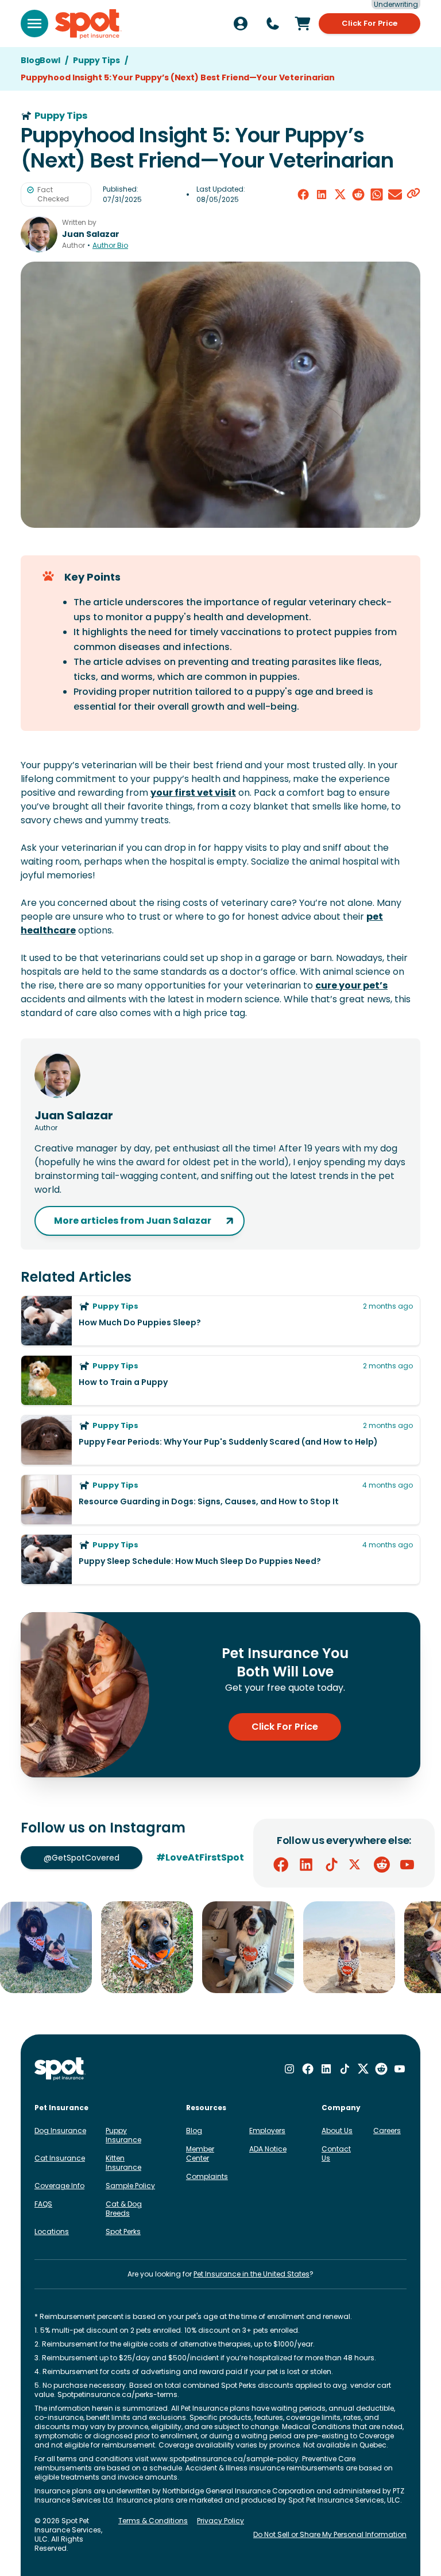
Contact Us (336, 2153)
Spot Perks (123, 2231)
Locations (52, 2231)
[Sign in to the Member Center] (241, 24)
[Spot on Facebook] (281, 1865)
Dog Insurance (60, 2131)
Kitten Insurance (123, 2163)
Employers (267, 2131)
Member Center (200, 2153)
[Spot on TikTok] (331, 1865)
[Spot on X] (357, 1865)
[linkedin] (322, 194)
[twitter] (340, 194)
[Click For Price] (303, 24)
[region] (220, 1947)
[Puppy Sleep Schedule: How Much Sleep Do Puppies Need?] (220, 1559)
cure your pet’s (351, 985)
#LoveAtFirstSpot (200, 1857)
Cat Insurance (60, 2158)
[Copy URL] (413, 194)
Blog (194, 2131)
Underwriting (396, 5)
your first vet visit (193, 793)
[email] (395, 194)
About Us (337, 2131)
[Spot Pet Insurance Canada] (60, 2069)
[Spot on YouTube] (407, 1865)
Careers (387, 2131)
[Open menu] (34, 24)
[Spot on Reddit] (382, 1865)
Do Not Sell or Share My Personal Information (330, 2534)
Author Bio (110, 246)
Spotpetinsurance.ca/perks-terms (117, 2394)
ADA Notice (268, 2149)
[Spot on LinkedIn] (306, 1865)
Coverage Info (59, 2186)
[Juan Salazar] (39, 234)
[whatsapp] (377, 194)
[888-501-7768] (273, 24)
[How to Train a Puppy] (220, 1380)
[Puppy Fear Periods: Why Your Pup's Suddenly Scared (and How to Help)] (220, 1440)
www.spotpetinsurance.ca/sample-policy (225, 2459)
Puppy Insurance (123, 2135)
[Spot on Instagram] (289, 2069)
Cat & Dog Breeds (124, 2209)
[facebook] (303, 194)
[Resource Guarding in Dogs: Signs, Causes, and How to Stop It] (220, 1500)
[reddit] (358, 194)
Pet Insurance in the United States (252, 2274)
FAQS (43, 2204)
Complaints (207, 2176)
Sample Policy (130, 2186)
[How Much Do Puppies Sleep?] (220, 1321)
